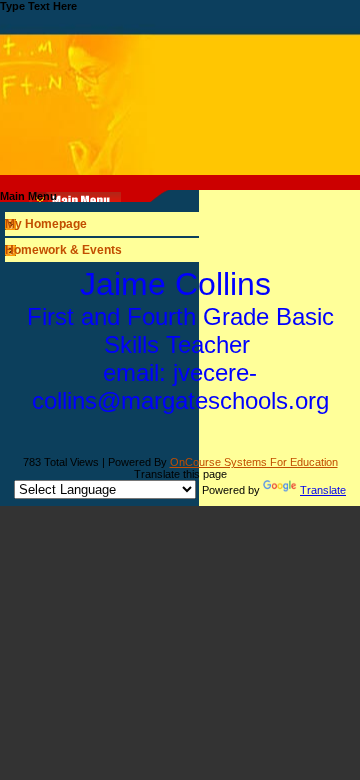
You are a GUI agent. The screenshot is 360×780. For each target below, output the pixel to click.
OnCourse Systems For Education (254, 462)
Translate (323, 490)
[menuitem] (180, 224)
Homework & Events (63, 250)
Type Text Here (38, 6)
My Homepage (46, 224)
